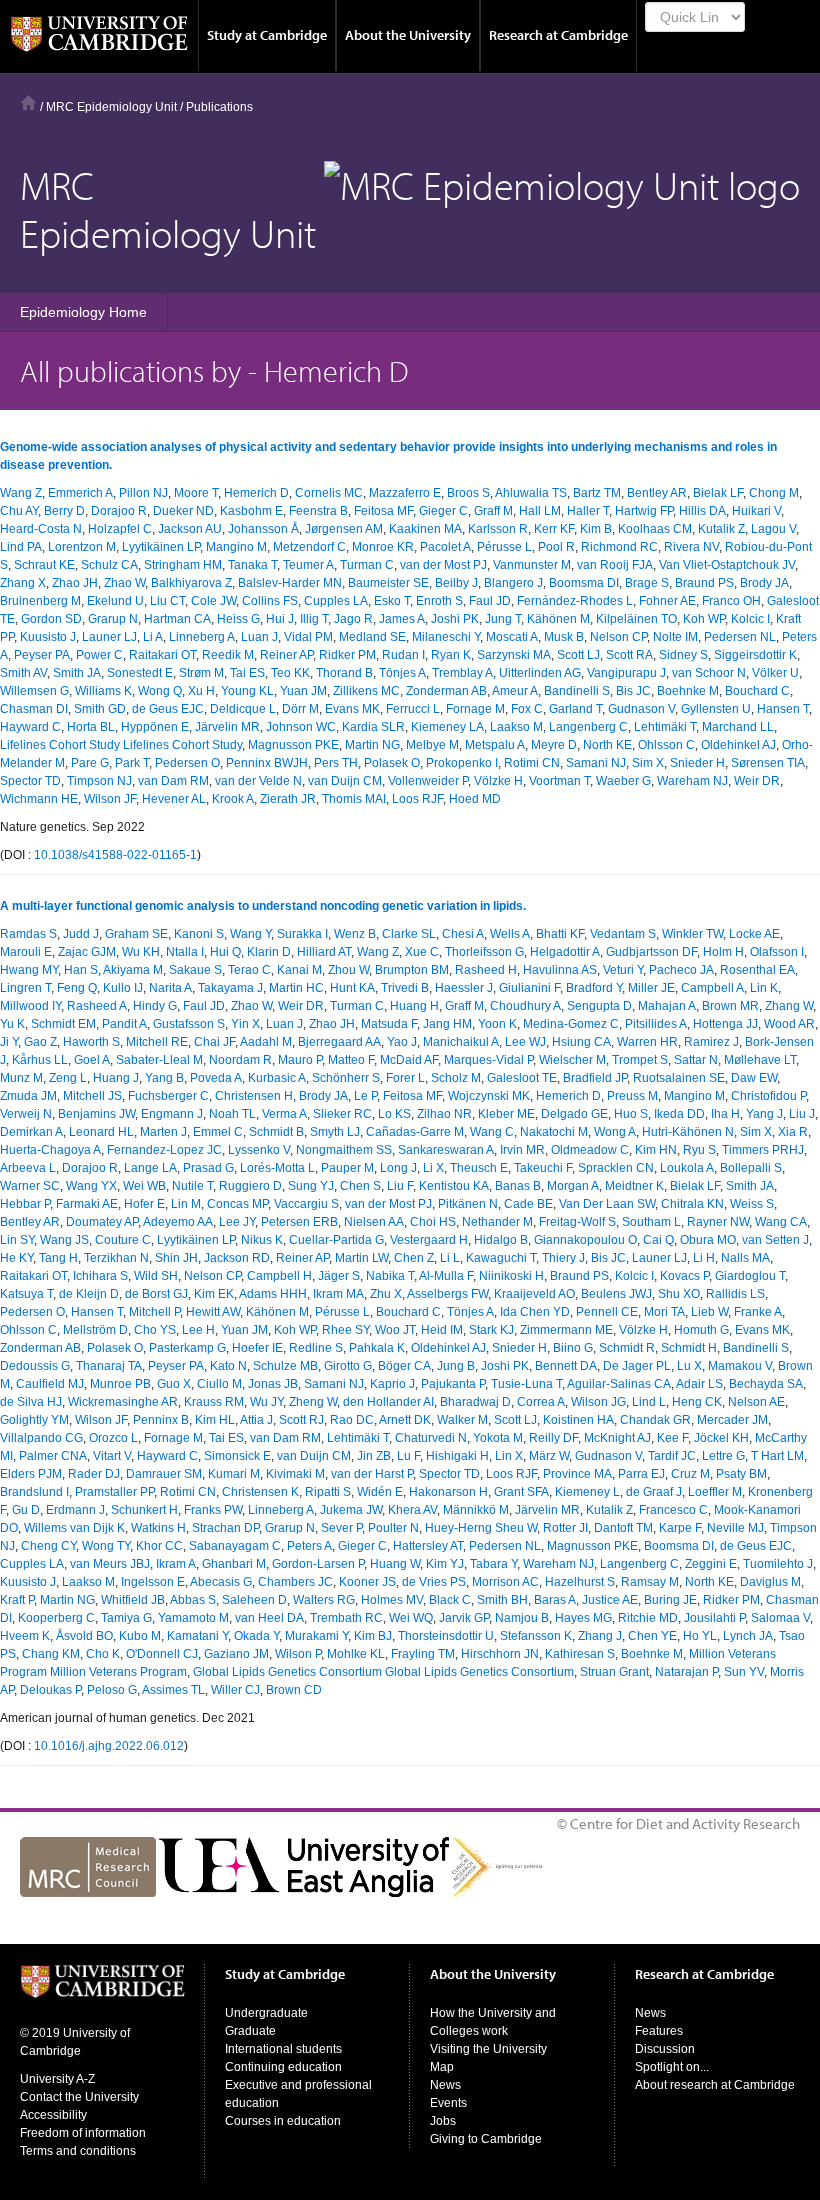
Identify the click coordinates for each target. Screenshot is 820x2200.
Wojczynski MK (489, 1096)
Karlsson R (498, 529)
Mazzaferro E (405, 493)
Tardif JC (672, 1456)
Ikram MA (338, 1294)
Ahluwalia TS (531, 493)
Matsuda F (389, 1024)
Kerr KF (554, 529)
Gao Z (40, 1042)
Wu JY (266, 1402)
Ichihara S (100, 1276)
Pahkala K (377, 1348)
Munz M (21, 1078)
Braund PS (704, 583)
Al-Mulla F (446, 1276)
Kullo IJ (123, 988)
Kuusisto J (48, 637)
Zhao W (124, 583)
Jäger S (339, 1276)
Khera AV (412, 1510)
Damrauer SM (164, 1474)
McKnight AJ (617, 1438)
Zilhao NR (444, 1114)
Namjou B (522, 1618)
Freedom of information (83, 2133)
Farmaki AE (87, 1204)
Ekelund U (115, 601)
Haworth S (91, 1042)
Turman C (367, 565)
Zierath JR (288, 799)
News (445, 2085)
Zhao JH (75, 583)
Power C (99, 655)
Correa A (541, 1402)
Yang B (164, 1078)
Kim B (596, 529)
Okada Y (256, 1636)
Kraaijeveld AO (534, 1294)
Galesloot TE (522, 1078)
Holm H (723, 952)
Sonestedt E (140, 673)
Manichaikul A (461, 1042)
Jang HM (447, 1024)
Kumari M (234, 1474)
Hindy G (155, 1006)
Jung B (456, 1366)
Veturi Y (623, 970)
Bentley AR (657, 493)
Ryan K (451, 655)
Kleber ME (506, 1114)
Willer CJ (235, 1690)
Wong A (615, 1132)
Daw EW (754, 1078)
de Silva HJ (31, 1402)
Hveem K (25, 1636)
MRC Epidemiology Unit (111, 107)
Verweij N (26, 1114)
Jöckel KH (721, 1438)
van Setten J (775, 1240)
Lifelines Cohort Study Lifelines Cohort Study (121, 745)
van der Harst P (372, 1474)
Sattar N (696, 1060)
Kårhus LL (40, 1060)
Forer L (405, 1078)
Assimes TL (173, 1690)
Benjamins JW (96, 1114)
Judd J (81, 934)
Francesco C (673, 1510)
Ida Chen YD (535, 1312)
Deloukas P (50, 1690)
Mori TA (664, 1312)
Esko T (392, 601)
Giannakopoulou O (585, 1240)
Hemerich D (256, 493)
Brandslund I (34, 1492)
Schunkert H (144, 1510)
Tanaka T (252, 565)
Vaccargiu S (306, 1204)
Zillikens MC (366, 691)
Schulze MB (285, 1366)
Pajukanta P (453, 1384)
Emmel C (218, 1132)
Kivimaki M (295, 1474)
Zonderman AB (446, 691)
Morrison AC (505, 1582)
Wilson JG (598, 1402)
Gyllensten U (716, 709)
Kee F (672, 1438)
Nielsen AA (374, 1222)
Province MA (577, 1474)
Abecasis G (221, 1582)
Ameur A (515, 691)
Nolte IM (675, 637)
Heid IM (442, 1330)
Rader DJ (94, 1474)
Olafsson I (777, 952)
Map (442, 2067)
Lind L (649, 1402)
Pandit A (124, 1024)
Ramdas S (28, 934)
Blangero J (513, 583)
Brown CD (294, 1690)
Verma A (284, 1114)
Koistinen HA (578, 1420)
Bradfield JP (595, 1078)
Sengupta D (599, 1006)
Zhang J (600, 1636)
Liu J (802, 1114)
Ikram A (176, 1564)
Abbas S (193, 1600)
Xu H (201, 691)
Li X (433, 1168)
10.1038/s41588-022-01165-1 (115, 855)
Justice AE (610, 1600)
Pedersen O (187, 763)
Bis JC (633, 691)
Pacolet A (445, 547)
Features (659, 2031)
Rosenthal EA (757, 970)
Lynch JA (748, 1636)
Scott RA (629, 655)
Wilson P (298, 1654)
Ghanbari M (234, 1564)
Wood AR (789, 1024)
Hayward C (30, 727)
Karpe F (680, 1528)
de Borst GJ (156, 1294)
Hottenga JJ (725, 1024)
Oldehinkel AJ (738, 745)
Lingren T (25, 988)
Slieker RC (342, 1114)
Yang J (764, 1114)
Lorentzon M (82, 547)
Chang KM (51, 1654)
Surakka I (302, 934)
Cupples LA (336, 601)
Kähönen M (558, 619)
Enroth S (439, 601)
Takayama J (230, 988)
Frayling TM (423, 1654)
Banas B (518, 1186)
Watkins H (158, 1528)
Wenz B (355, 934)
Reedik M (228, 655)
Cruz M (690, 1474)
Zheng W (313, 1402)
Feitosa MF (383, 511)
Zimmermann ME (566, 1330)
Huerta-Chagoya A (50, 1150)
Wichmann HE (39, 799)
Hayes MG (583, 1618)
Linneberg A (202, 637)
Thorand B (344, 673)
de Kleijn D (89, 1294)
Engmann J (172, 1114)
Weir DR (757, 781)
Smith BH (502, 1600)
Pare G (90, 763)
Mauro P (300, 1060)
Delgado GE (574, 1114)
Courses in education (283, 2121)
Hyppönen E (155, 727)
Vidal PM (308, 637)
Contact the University (79, 2097)
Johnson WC (301, 727)
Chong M (774, 493)
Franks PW (213, 1510)
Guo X (174, 1384)
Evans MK (352, 709)
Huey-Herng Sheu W (481, 1528)
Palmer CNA (53, 1456)
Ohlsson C (666, 745)
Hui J (280, 619)
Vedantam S (623, 934)
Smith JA (77, 673)
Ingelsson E (153, 1582)
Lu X (689, 1366)
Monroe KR (383, 547)
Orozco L (113, 1438)
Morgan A (573, 1186)
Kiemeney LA (447, 727)
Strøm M (201, 673)
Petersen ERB (299, 1222)
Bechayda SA (766, 1384)
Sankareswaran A (446, 1150)
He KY (16, 1258)
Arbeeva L (28, 1168)
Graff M (493, 511)
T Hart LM (777, 1456)
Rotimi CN (532, 763)
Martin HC (296, 988)
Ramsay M (650, 1582)
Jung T (503, 619)
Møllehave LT (760, 1060)
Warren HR (647, 1042)
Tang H (58, 1258)
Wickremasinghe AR (123, 1402)
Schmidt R (627, 1348)
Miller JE (651, 988)
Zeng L (68, 1078)
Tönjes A (402, 673)
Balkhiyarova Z (191, 583)
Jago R (353, 619)
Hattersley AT (428, 1546)
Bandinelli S (577, 691)
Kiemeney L (587, 1492)
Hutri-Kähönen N (688, 1132)
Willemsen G (34, 691)
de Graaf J (654, 1492)
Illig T (314, 619)
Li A (153, 637)
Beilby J (456, 583)
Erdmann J (75, 1510)
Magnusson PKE (293, 745)
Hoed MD (475, 799)
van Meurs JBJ (110, 1564)
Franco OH (731, 601)
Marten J (163, 1132)
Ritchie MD (648, 1618)
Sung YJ (311, 1186)
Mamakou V (740, 1366)
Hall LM (540, 511)
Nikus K (262, 1240)
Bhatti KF (560, 934)
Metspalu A (495, 745)
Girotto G (348, 1366)
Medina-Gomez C (571, 1024)
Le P (365, 1096)
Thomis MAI (354, 799)
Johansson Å (263, 529)
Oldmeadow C (590, 1150)
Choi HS (433, 1222)
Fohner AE (667, 601)
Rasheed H (486, 970)
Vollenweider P (428, 781)
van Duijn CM (345, 781)
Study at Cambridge (267, 35)
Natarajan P (686, 1672)
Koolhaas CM (655, 529)
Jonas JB (273, 1384)
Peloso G (112, 1690)
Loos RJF (417, 799)
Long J (398, 1168)
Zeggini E (711, 1564)
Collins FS (270, 601)
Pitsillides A (656, 1024)
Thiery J (563, 1258)
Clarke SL (409, 934)
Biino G (573, 1348)
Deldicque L (243, 709)
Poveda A (216, 1078)
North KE (607, 745)
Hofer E (144, 1204)
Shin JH (176, 1258)
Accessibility (53, 2115)
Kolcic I (750, 619)
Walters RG (324, 1600)
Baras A (555, 1600)
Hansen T (783, 709)
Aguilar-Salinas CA (619, 1384)
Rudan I (403, 655)
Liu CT (167, 601)
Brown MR (730, 1006)
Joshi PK (455, 619)
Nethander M (497, 1222)
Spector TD (30, 781)
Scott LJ (578, 655)
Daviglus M (770, 1582)
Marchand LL (738, 727)
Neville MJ (735, 1528)
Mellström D (95, 1330)
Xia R (793, 1132)
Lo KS (394, 1114)
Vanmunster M (532, 565)
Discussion (665, 2049)
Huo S (631, 1114)
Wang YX (91, 1186)
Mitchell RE (157, 1042)
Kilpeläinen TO (636, 619)
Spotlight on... (672, 2067)
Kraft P (17, 1600)
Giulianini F (529, 988)
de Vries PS (434, 1582)
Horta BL (91, 727)
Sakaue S (195, 970)
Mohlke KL (356, 1654)
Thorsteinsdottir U (446, 1636)
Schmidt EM (63, 1024)
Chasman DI (34, 709)
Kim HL (215, 1420)
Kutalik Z (721, 529)
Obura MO (708, 1240)
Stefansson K (536, 1636)
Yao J (402, 1042)
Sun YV (744, 1672)
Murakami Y (316, 1636)
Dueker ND (183, 511)
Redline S (316, 1348)
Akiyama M (133, 970)
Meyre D (554, 745)
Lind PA (21, 547)
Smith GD (100, 709)
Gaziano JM (236, 1654)
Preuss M (632, 1096)
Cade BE (528, 1204)
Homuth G (701, 1330)
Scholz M (456, 1078)
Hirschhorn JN (500, 1654)
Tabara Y (493, 1564)
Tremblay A (462, 673)
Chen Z (414, 1258)
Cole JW (213, 601)
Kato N (228, 1366)
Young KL (247, 691)
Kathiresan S (580, 1654)
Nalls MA (745, 1258)
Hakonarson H (448, 1492)
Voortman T (559, 781)
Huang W (395, 1564)
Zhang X (23, 583)
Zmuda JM (28, 1096)
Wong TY (106, 1546)
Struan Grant (614, 1672)
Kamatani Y (197, 1636)
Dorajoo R (119, 511)
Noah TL (232, 1114)
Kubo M (140, 1636)
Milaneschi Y (446, 637)
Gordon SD (51, 619)
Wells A (510, 934)
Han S (81, 970)
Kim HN (656, 1150)
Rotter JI (565, 1528)
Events (448, 2103)
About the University (408, 35)
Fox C (527, 709)
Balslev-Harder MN (290, 583)
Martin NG (372, 745)
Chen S (360, 1186)
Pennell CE (607, 1312)
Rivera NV (691, 547)
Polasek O (392, 763)
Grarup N (113, 619)
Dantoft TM (623, 1528)
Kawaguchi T (501, 1258)
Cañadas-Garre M (415, 1132)
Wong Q (160, 691)
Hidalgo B (501, 1240)
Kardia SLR (373, 727)
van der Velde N (258, 781)
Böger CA (404, 1366)
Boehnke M (688, 691)
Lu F (408, 1456)
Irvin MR (522, 1150)
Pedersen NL (740, 637)
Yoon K (497, 1024)
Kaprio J (392, 1384)
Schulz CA (109, 565)
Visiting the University (488, 2049)
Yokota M (498, 1438)
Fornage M (475, 709)
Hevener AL (174, 799)
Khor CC (159, 1546)
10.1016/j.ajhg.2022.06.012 (109, 1746)
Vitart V (112, 1456)
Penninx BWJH (267, 763)
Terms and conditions (78, 2151)
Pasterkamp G (187, 1348)
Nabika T (390, 1276)
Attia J (256, 1420)
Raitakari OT (162, 655)
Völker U (775, 673)
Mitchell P (154, 1312)
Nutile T (192, 1186)
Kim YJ (445, 1564)
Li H (704, 1258)
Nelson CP (618, 637)
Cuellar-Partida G (336, 1240)
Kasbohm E (251, 511)
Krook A (233, 799)
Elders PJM (31, 1474)
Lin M (186, 1204)
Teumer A (308, 565)
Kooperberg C (56, 1618)
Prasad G (208, 1168)
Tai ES (247, 673)
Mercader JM (732, 1420)
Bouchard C (757, 691)
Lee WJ (525, 1042)
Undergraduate (266, 2013)
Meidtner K (634, 1186)
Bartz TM (597, 493)
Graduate (250, 2031)
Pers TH (336, 763)
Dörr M (300, 709)
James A (402, 619)
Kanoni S (199, 934)
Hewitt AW (213, 1312)
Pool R (556, 547)
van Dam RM (173, 781)
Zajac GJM (87, 952)
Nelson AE (756, 1402)
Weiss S (752, 1204)
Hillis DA (702, 511)
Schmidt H (689, 1348)
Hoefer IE (257, 1348)
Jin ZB (374, 1456)
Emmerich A (80, 493)
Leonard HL (101, 1132)
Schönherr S (346, 1078)
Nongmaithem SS (344, 1150)
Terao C (249, 970)
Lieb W (709, 1312)
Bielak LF (718, 493)
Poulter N (393, 1528)
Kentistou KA (454, 1186)
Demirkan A (31, 1132)
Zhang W (789, 1006)
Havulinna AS (560, 970)
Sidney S (683, 655)
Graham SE (136, 934)
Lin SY (17, 1240)
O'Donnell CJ (162, 1654)
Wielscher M (572, 1060)
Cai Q (658, 1240)
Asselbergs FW (447, 1294)
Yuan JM (303, 691)
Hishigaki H (457, 1456)
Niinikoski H (511, 1276)
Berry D (64, 511)
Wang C (492, 1132)
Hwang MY (29, 970)
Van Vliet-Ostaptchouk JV (727, 565)
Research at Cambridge (558, 35)
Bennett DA (566, 1366)
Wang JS (64, 1240)
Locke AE (754, 934)
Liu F (400, 1186)
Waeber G (623, 781)
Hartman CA (177, 619)
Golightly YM (34, 1420)
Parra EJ (641, 1474)
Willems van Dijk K (74, 1528)
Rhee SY (345, 1330)
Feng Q (77, 988)
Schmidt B (276, 1132)
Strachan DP (225, 1528)
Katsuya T (26, 1294)
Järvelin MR (227, 727)
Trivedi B (405, 988)
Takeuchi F (543, 1168)
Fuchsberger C (168, 1096)
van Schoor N (709, 673)
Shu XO (679, 1294)
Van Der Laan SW (607, 1204)
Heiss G (238, 619)
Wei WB (144, 1186)
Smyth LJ (335, 1132)
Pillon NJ (143, 493)
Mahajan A (667, 1006)
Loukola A (687, 1168)
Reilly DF (553, 1438)
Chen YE (652, 1636)
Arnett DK (405, 1420)
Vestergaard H (429, 1240)
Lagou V (773, 529)
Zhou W (348, 970)
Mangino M (236, 547)
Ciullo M (219, 1384)
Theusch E (479, 1168)
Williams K (103, 691)
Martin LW (361, 1258)
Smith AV (23, 673)
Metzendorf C (309, 547)
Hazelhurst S (580, 1582)
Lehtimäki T (665, 727)
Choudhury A (525, 1006)
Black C (450, 1600)
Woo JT (395, 1330)
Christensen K (260, 1492)
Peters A (309, 1546)
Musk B (564, 637)
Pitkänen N (468, 1204)
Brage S (647, 583)
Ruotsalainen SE (679, 1078)
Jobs (443, 2121)
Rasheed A (97, 1006)
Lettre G (723, 1456)
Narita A (170, 988)
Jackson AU (190, 529)
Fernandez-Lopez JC (164, 1150)
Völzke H (498, 781)
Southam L (651, 1222)
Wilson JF (110, 799)
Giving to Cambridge (486, 2139)
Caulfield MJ (50, 1384)
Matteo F (351, 1060)
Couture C (123, 1240)
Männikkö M (476, 1510)
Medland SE (372, 637)
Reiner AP (286, 655)
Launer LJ (109, 637)
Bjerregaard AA (339, 1042)
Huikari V (756, 511)
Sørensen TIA (768, 763)
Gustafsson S (189, 1024)
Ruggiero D (250, 1186)
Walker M (462, 1420)
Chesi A (463, 934)
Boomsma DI (584, 583)
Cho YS (155, 1330)
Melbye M (432, 745)
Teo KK (290, 673)
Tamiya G (126, 1618)
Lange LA (150, 1168)
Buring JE (670, 1600)
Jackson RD (237, 1258)
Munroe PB (120, 1384)
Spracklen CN (616, 1168)
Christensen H (254, 1096)
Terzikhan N (116, 1258)
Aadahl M (266, 1042)
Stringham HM (183, 565)
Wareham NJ (692, 781)
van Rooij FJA (615, 565)
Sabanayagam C (235, 1546)
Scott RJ (301, 1420)
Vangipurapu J (626, 673)
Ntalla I (185, 952)
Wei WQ (411, 1618)
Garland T (575, 709)
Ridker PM (347, 655)
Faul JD (490, 601)
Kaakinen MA (425, 529)
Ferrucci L (413, 709)
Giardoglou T (750, 1276)
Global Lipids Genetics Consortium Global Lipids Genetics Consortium (383, 1672)
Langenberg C (588, 727)
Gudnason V (641, 709)
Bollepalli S (751, 1168)
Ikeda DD (679, 1114)
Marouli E (26, 952)
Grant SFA (521, 1492)
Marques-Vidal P (488, 1060)
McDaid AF (409, 1060)
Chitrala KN (692, 1204)
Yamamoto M (193, 1618)
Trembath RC (346, 1618)
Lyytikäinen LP (161, 547)
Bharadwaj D (475, 1402)
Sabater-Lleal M (159, 1060)
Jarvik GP (464, 1618)
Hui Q (225, 952)
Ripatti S (328, 1492)
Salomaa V (780, 1618)
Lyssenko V (259, 1150)
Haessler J (464, 988)
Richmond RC (619, 547)
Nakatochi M (554, 1132)
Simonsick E (237, 1456)
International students (283, 2049)
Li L (450, 1258)
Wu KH (141, 952)
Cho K (103, 1654)
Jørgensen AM (344, 529)
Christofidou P (768, 1096)
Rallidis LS (735, 1294)
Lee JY (237, 1222)
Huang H (414, 1006)
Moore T (196, 493)
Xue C (422, 952)
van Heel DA (269, 1618)
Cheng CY (48, 1546)
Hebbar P (25, 1204)
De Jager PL (637, 1366)
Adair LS (699, 1384)
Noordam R (240, 1060)
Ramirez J (711, 1042)
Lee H (198, 1330)
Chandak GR (655, 1420)
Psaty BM (741, 1474)
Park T (132, 763)
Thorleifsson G (484, 952)
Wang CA (781, 1222)
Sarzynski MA (514, 655)
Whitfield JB (133, 1600)
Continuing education (283, 2067)
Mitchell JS (92, 1096)
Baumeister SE (388, 583)
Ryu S (699, 1150)
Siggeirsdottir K (755, 655)
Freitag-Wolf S (577, 1222)
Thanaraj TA (109, 1366)
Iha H (725, 1114)
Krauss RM (214, 1402)
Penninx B (161, 1420)
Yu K (12, 1024)
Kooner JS (367, 1582)
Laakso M (516, 727)
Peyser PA (42, 655)
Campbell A (712, 988)
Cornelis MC (329, 493)
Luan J (259, 637)
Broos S (468, 493)
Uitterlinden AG (540, 673)
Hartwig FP (644, 511)
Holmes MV (392, 1600)
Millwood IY (30, 1006)
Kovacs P (684, 1276)
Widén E (380, 1492)
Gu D (26, 1510)
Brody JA (764, 583)
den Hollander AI (388, 1402)
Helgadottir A (565, 952)
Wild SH (156, 1276)
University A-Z (57, 2079)
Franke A (758, 1312)
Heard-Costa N (41, 529)
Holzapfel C (120, 529)
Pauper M (347, 1168)
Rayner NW (718, 1222)
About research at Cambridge (715, 2085)
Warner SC (30, 1186)
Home (28, 102)
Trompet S (640, 1060)
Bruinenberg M (40, 601)
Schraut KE (44, 565)
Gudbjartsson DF (651, 952)
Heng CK (697, 1402)
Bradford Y (594, 988)
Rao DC (352, 1420)
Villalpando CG (41, 1438)
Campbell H (279, 1276)
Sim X (648, 763)
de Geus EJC (168, 709)
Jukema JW (351, 1510)
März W (549, 1456)
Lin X (509, 1456)
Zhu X (386, 1294)
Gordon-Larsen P (318, 1564)
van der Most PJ (443, 565)
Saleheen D (254, 1600)
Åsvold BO (84, 1636)
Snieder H (697, 763)
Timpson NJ (99, 781)
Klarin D (269, 952)
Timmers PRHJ (763, 1150)
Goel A (92, 1060)
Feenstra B (318, 511)
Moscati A (512, 637)
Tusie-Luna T (526, 1384)
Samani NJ (596, 763)
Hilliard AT (324, 952)
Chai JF (214, 1042)
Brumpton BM (412, 970)
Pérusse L (504, 547)
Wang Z (21, 493)
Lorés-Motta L (277, 1168)
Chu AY (19, 511)
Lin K (764, 988)
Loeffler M (715, 1492)
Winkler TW (692, 934)
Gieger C (443, 511)
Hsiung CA (581, 1042)
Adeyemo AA (178, 1222)
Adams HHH (273, 1294)
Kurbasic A (277, 1078)
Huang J (116, 1078)
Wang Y (250, 934)
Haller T (588, 511)
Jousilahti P (714, 1618)
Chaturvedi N (431, 1438)
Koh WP (704, 619)
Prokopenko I (462, 763)
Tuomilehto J (778, 1564)
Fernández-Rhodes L (575, 601)
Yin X (245, 1024)
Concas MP (237, 1204)
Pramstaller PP (114, 1492)
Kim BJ (373, 1636)
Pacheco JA (681, 970)
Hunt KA (352, 988)
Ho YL (700, 1636)
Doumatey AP (102, 1222)
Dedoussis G (35, 1366)
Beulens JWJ (616, 1294)
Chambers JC (295, 1582)
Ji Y (9, 1042)
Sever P (341, 1528)
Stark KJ (491, 1330)
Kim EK (214, 1294)
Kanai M (299, 970)
